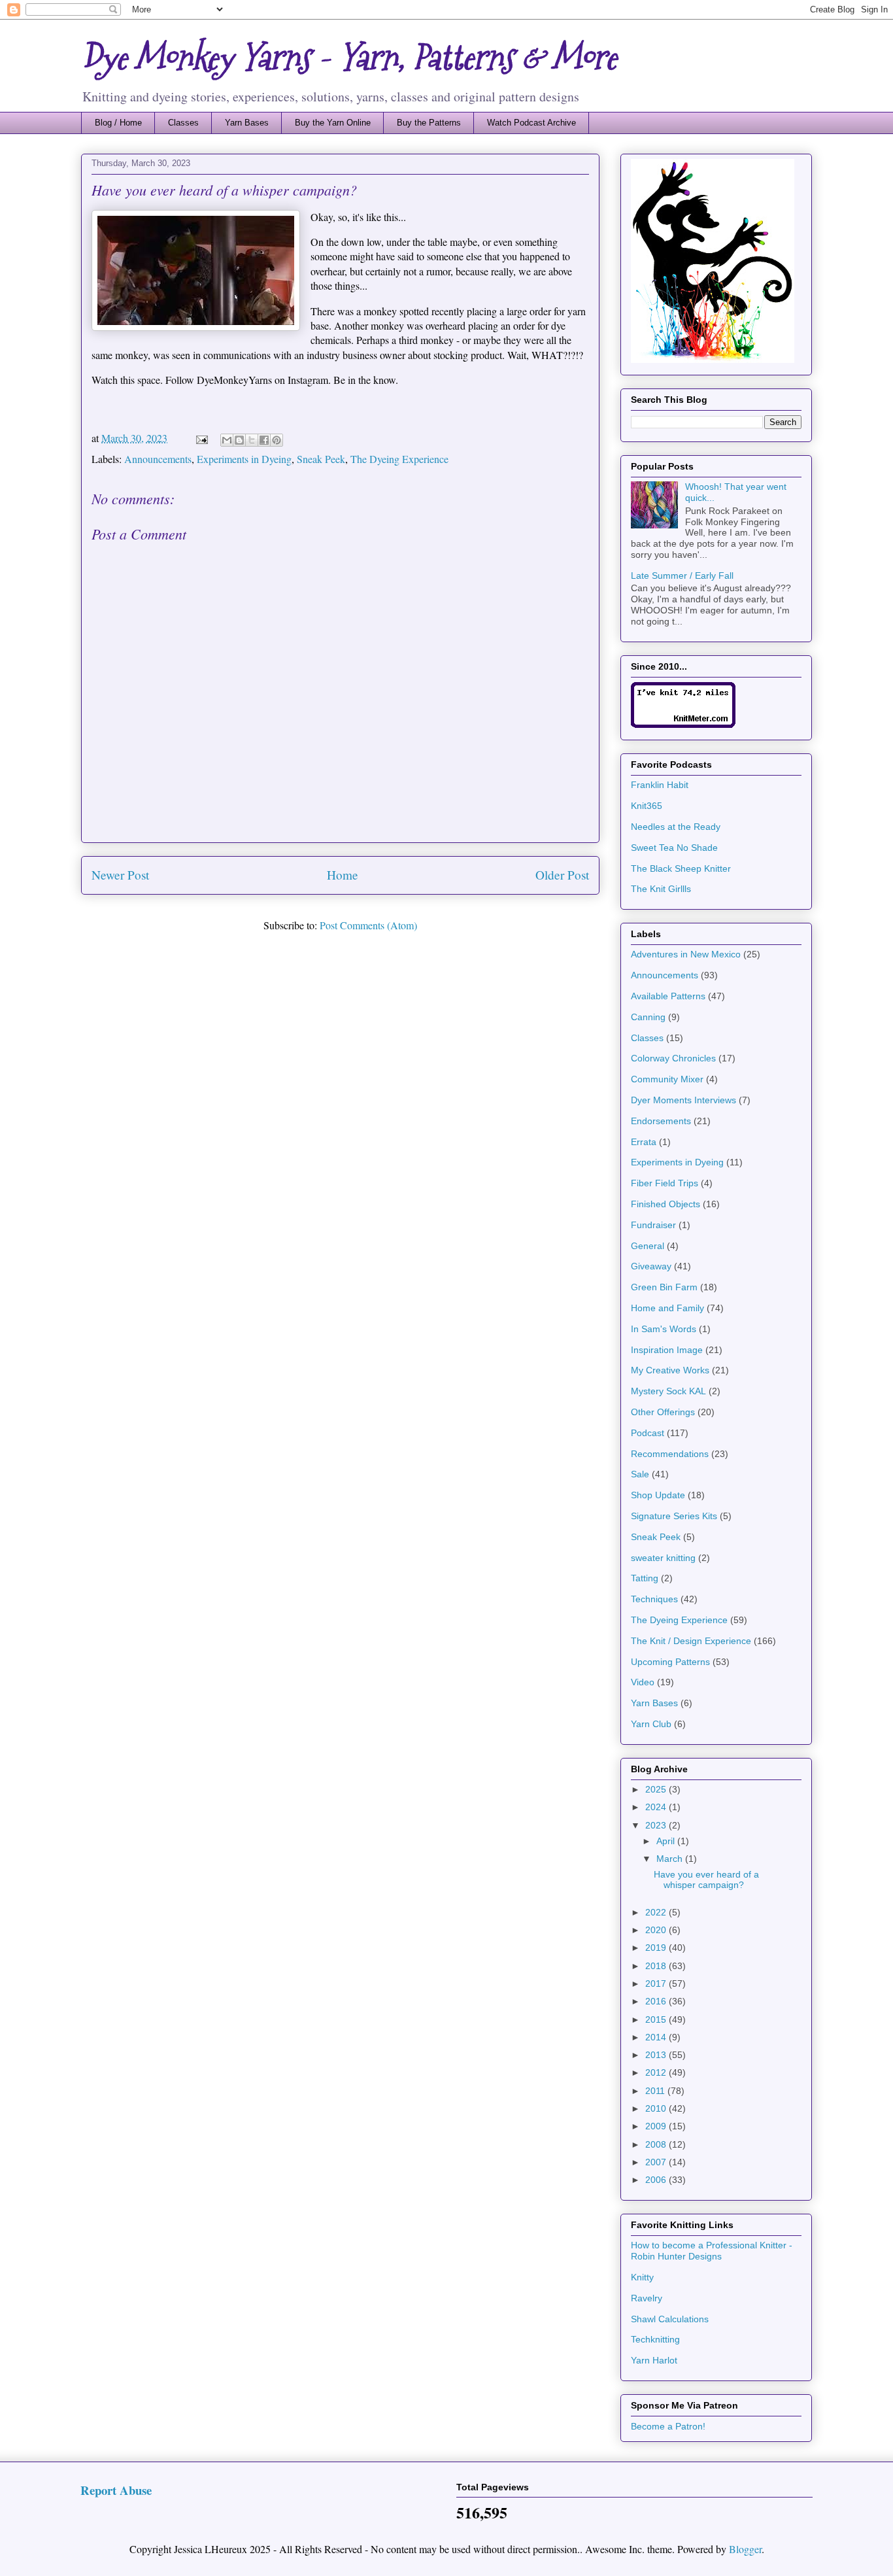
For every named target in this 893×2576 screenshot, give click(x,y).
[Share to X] (252, 440)
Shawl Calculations (670, 2319)
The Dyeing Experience (399, 459)
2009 (657, 2126)
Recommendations (670, 1454)
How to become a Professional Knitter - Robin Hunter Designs (712, 2251)
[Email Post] (201, 438)
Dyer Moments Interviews (683, 1100)
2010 (657, 2108)
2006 (657, 2180)
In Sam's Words (664, 1329)
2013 (657, 2055)
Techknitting (655, 2339)
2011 (656, 2091)
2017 (657, 1984)
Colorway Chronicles (673, 1058)
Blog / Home (118, 123)
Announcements (158, 459)
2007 (657, 2162)
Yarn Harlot (654, 2360)
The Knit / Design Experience (691, 1641)
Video (643, 1682)
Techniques (654, 1599)
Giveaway (651, 1266)
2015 (657, 2019)
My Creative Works (670, 1370)
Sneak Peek (321, 459)
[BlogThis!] (239, 440)
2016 (657, 2001)
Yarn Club (651, 1724)
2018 (657, 1966)
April (667, 1841)
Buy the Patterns (429, 123)
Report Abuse (116, 2490)
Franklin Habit (660, 785)
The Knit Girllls (661, 889)
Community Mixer (667, 1079)
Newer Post (120, 875)
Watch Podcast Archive (531, 123)
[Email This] (227, 440)
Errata (644, 1142)
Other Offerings (663, 1412)
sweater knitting (663, 1558)
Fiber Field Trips (665, 1183)
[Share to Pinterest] (277, 440)
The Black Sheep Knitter (681, 868)
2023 (657, 1825)
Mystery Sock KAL (668, 1391)
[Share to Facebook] (264, 440)
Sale (640, 1474)
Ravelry (647, 2298)
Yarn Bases (247, 123)
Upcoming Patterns (670, 1662)
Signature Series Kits (674, 1516)
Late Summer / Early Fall (682, 575)
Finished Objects (666, 1204)
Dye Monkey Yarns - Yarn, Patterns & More (349, 58)
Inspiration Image (667, 1350)
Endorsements (661, 1121)
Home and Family (667, 1308)
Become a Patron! (668, 2426)
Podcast (648, 1433)
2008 (657, 2144)
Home (343, 875)
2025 (657, 1789)
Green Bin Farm (664, 1287)
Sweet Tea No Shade (674, 848)
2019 (657, 1948)
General (648, 1246)
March (671, 1859)
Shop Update (658, 1495)
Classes (183, 123)
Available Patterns (668, 996)
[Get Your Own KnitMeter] (683, 725)
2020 (657, 1930)
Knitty (642, 2277)
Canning (648, 1017)
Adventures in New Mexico (686, 954)
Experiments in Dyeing (244, 459)
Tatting (645, 1578)
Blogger (745, 2549)
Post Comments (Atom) (368, 925)
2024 (657, 1807)
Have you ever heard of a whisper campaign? (706, 1880)
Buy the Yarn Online (333, 123)
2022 (657, 1912)
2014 (657, 2037)
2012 (657, 2072)
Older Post (562, 875)
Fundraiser (653, 1225)
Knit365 (647, 806)
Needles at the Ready (676, 827)
